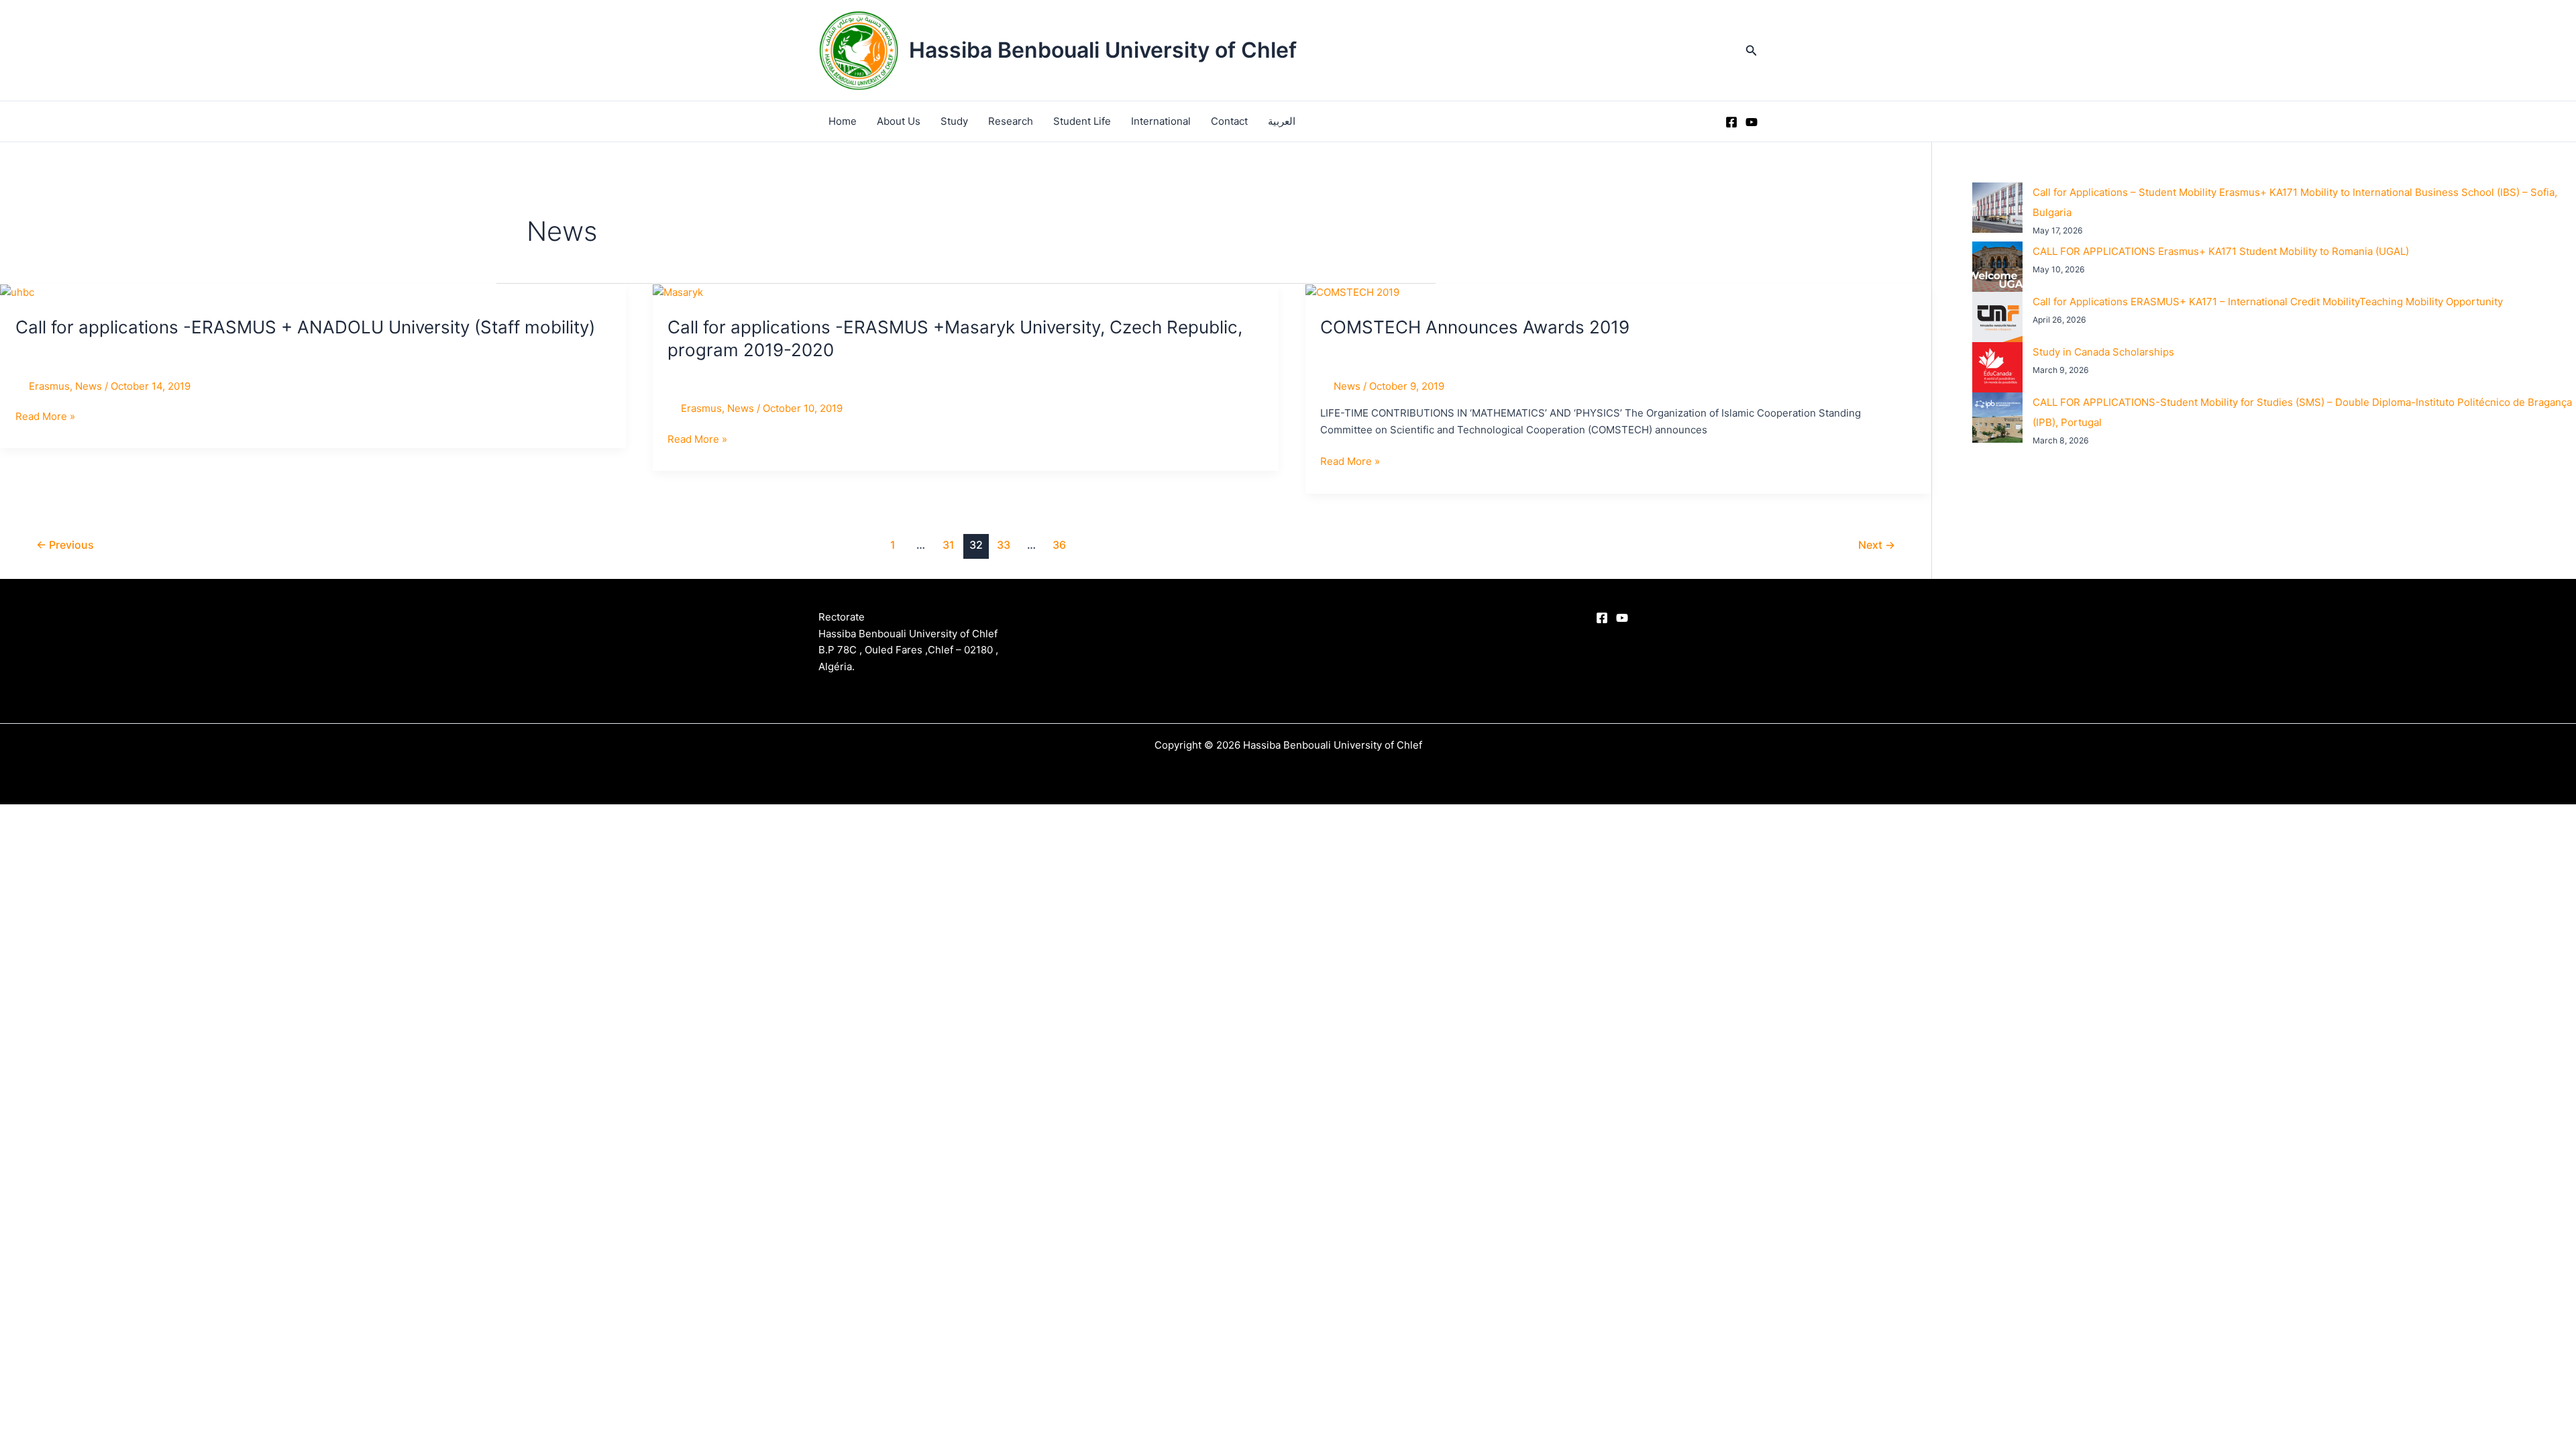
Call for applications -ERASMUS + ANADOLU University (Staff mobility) (305, 327)
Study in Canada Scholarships (2103, 352)
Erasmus (49, 386)
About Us (899, 121)
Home (843, 121)
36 (1059, 545)
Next (1877, 545)
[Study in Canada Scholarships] (1997, 367)
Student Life (1082, 121)
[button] (1752, 51)
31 (949, 545)
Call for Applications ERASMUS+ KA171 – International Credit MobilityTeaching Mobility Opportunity (2268, 302)
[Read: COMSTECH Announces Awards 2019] (1352, 291)
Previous (65, 545)
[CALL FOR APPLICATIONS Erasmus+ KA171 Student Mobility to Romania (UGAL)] (1997, 267)
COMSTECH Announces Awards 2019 (1475, 327)
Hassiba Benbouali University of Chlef (1103, 50)
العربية (1282, 121)
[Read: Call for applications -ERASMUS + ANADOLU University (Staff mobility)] (17, 291)
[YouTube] (1752, 122)
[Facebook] (1731, 122)
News (89, 386)
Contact (1229, 121)
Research (1011, 121)
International (1161, 121)
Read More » (45, 417)
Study (954, 121)
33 (1004, 545)
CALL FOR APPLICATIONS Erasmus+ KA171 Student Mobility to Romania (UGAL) (2221, 251)
